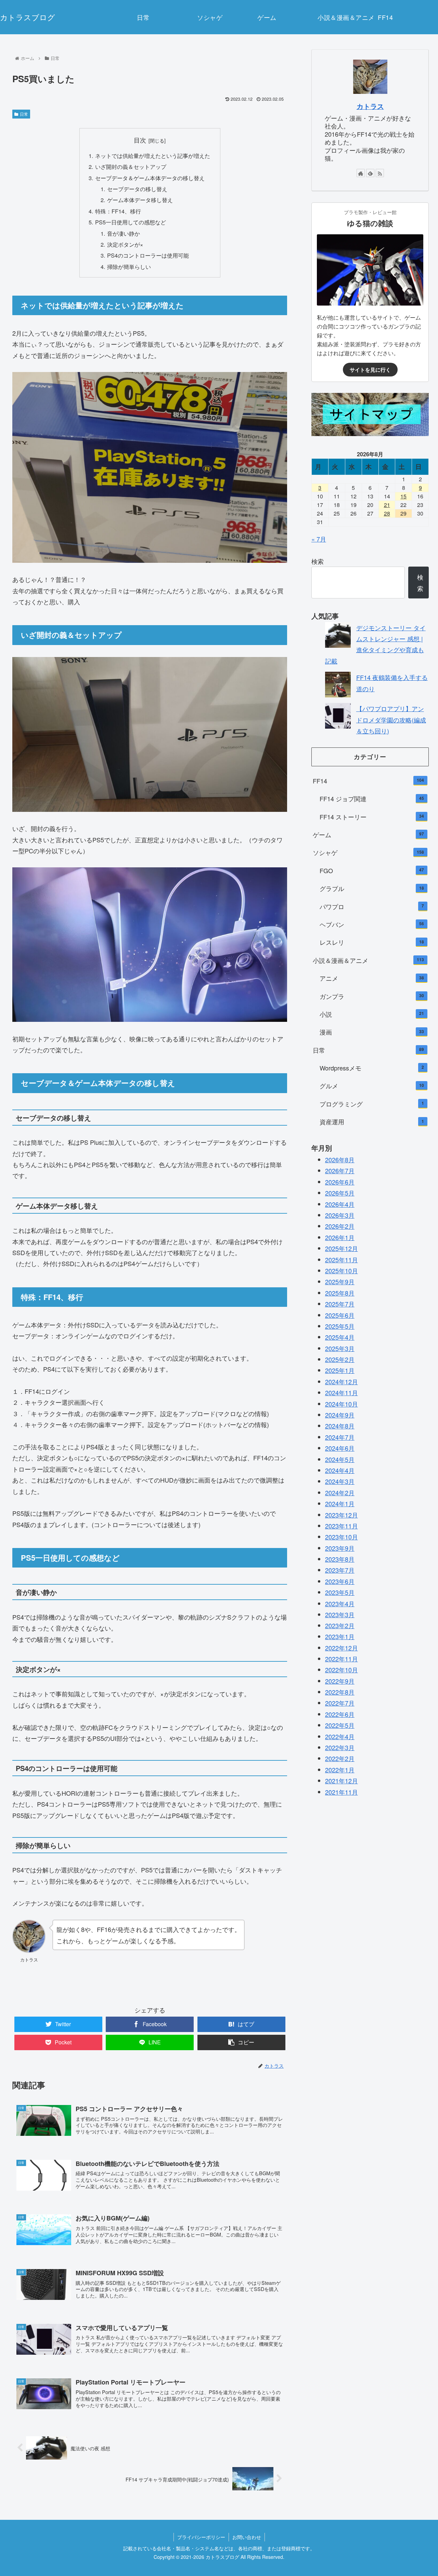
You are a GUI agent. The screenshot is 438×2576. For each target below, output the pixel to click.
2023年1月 (340, 1636)
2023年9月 (340, 1548)
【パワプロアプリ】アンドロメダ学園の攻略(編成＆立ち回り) (391, 720)
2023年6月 (340, 1581)
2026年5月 (340, 1192)
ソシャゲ (369, 852)
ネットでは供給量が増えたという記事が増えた (153, 156)
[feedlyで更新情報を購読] (370, 173)
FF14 (369, 780)
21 (387, 505)
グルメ (372, 1086)
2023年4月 (340, 1603)
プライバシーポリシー (201, 2537)
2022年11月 (342, 1659)
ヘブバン (372, 924)
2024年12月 (342, 1381)
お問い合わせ (247, 2537)
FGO (372, 870)
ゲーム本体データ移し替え (140, 200)
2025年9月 (340, 1281)
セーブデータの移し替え (137, 189)
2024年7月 (340, 1437)
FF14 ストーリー (372, 816)
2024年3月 (340, 1481)
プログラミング (372, 1103)
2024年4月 (340, 1470)
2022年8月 (340, 1692)
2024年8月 (340, 1426)
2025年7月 (340, 1303)
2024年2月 (340, 1492)
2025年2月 (340, 1359)
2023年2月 (340, 1625)
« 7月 (319, 539)
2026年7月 (340, 1171)
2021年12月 (342, 1781)
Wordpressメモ (372, 1067)
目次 (140, 140)
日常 (24, 114)
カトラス (370, 106)
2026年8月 (340, 1159)
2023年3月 (340, 1614)
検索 (318, 561)
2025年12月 (342, 1248)
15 (403, 496)
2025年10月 (342, 1270)
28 (387, 513)
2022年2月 (340, 1758)
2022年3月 (340, 1747)
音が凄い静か (124, 233)
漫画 (372, 1032)
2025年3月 (340, 1348)
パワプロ (372, 906)
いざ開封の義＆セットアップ (131, 166)
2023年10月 (342, 1537)
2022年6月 (340, 1714)
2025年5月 (340, 1326)
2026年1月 (340, 1237)
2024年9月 (340, 1414)
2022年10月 (342, 1670)
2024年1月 (340, 1503)
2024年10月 (342, 1403)
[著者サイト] (361, 173)
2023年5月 (340, 1592)
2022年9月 (340, 1681)
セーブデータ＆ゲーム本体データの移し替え (150, 178)
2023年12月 (342, 1514)
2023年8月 (340, 1559)
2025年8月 (340, 1292)
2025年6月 (340, 1315)
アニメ (372, 978)
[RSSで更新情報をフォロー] (380, 173)
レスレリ (372, 942)
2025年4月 (340, 1337)
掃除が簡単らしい (129, 267)
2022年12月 (342, 1648)
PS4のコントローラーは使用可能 (148, 255)
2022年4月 (340, 1736)
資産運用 (372, 1122)
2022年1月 (340, 1770)
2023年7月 (340, 1570)
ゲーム (369, 834)
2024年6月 (340, 1448)
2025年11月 (342, 1259)
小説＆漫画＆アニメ (369, 960)
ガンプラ (372, 996)
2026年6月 (340, 1181)
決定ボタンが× (125, 244)
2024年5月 (340, 1459)
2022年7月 (340, 1703)
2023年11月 (342, 1525)
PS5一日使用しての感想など (131, 222)
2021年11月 (342, 1792)
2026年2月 (340, 1226)
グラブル (372, 888)
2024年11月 (342, 1392)
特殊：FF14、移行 (118, 211)
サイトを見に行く (370, 370)
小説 (372, 1014)
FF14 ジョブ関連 (372, 798)
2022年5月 (340, 1725)
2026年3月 (340, 1215)
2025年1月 (340, 1370)
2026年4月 (340, 1204)
